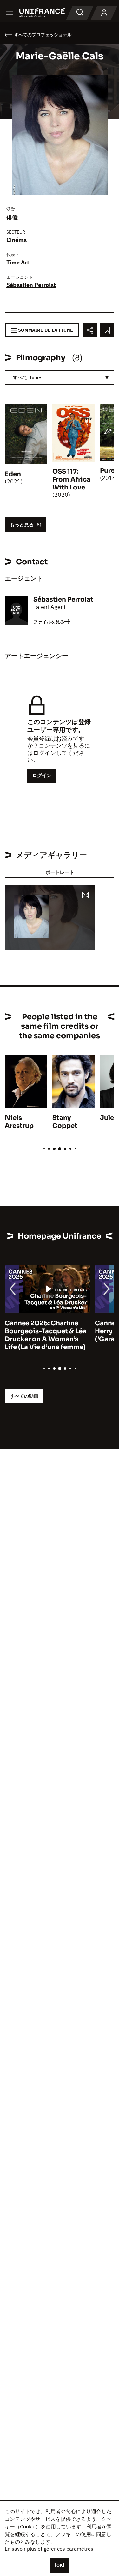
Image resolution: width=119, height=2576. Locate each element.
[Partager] (90, 330)
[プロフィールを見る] (104, 13)
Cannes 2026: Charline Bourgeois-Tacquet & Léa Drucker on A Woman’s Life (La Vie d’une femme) (46, 1335)
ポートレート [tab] (60, 872)
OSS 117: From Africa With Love (71, 479)
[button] (85, 896)
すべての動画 (24, 1396)
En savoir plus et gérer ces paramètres (49, 2549)
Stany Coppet (65, 1122)
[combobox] (60, 378)
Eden (13, 474)
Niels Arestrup (19, 1122)
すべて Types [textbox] (28, 377)
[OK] (60, 2565)
